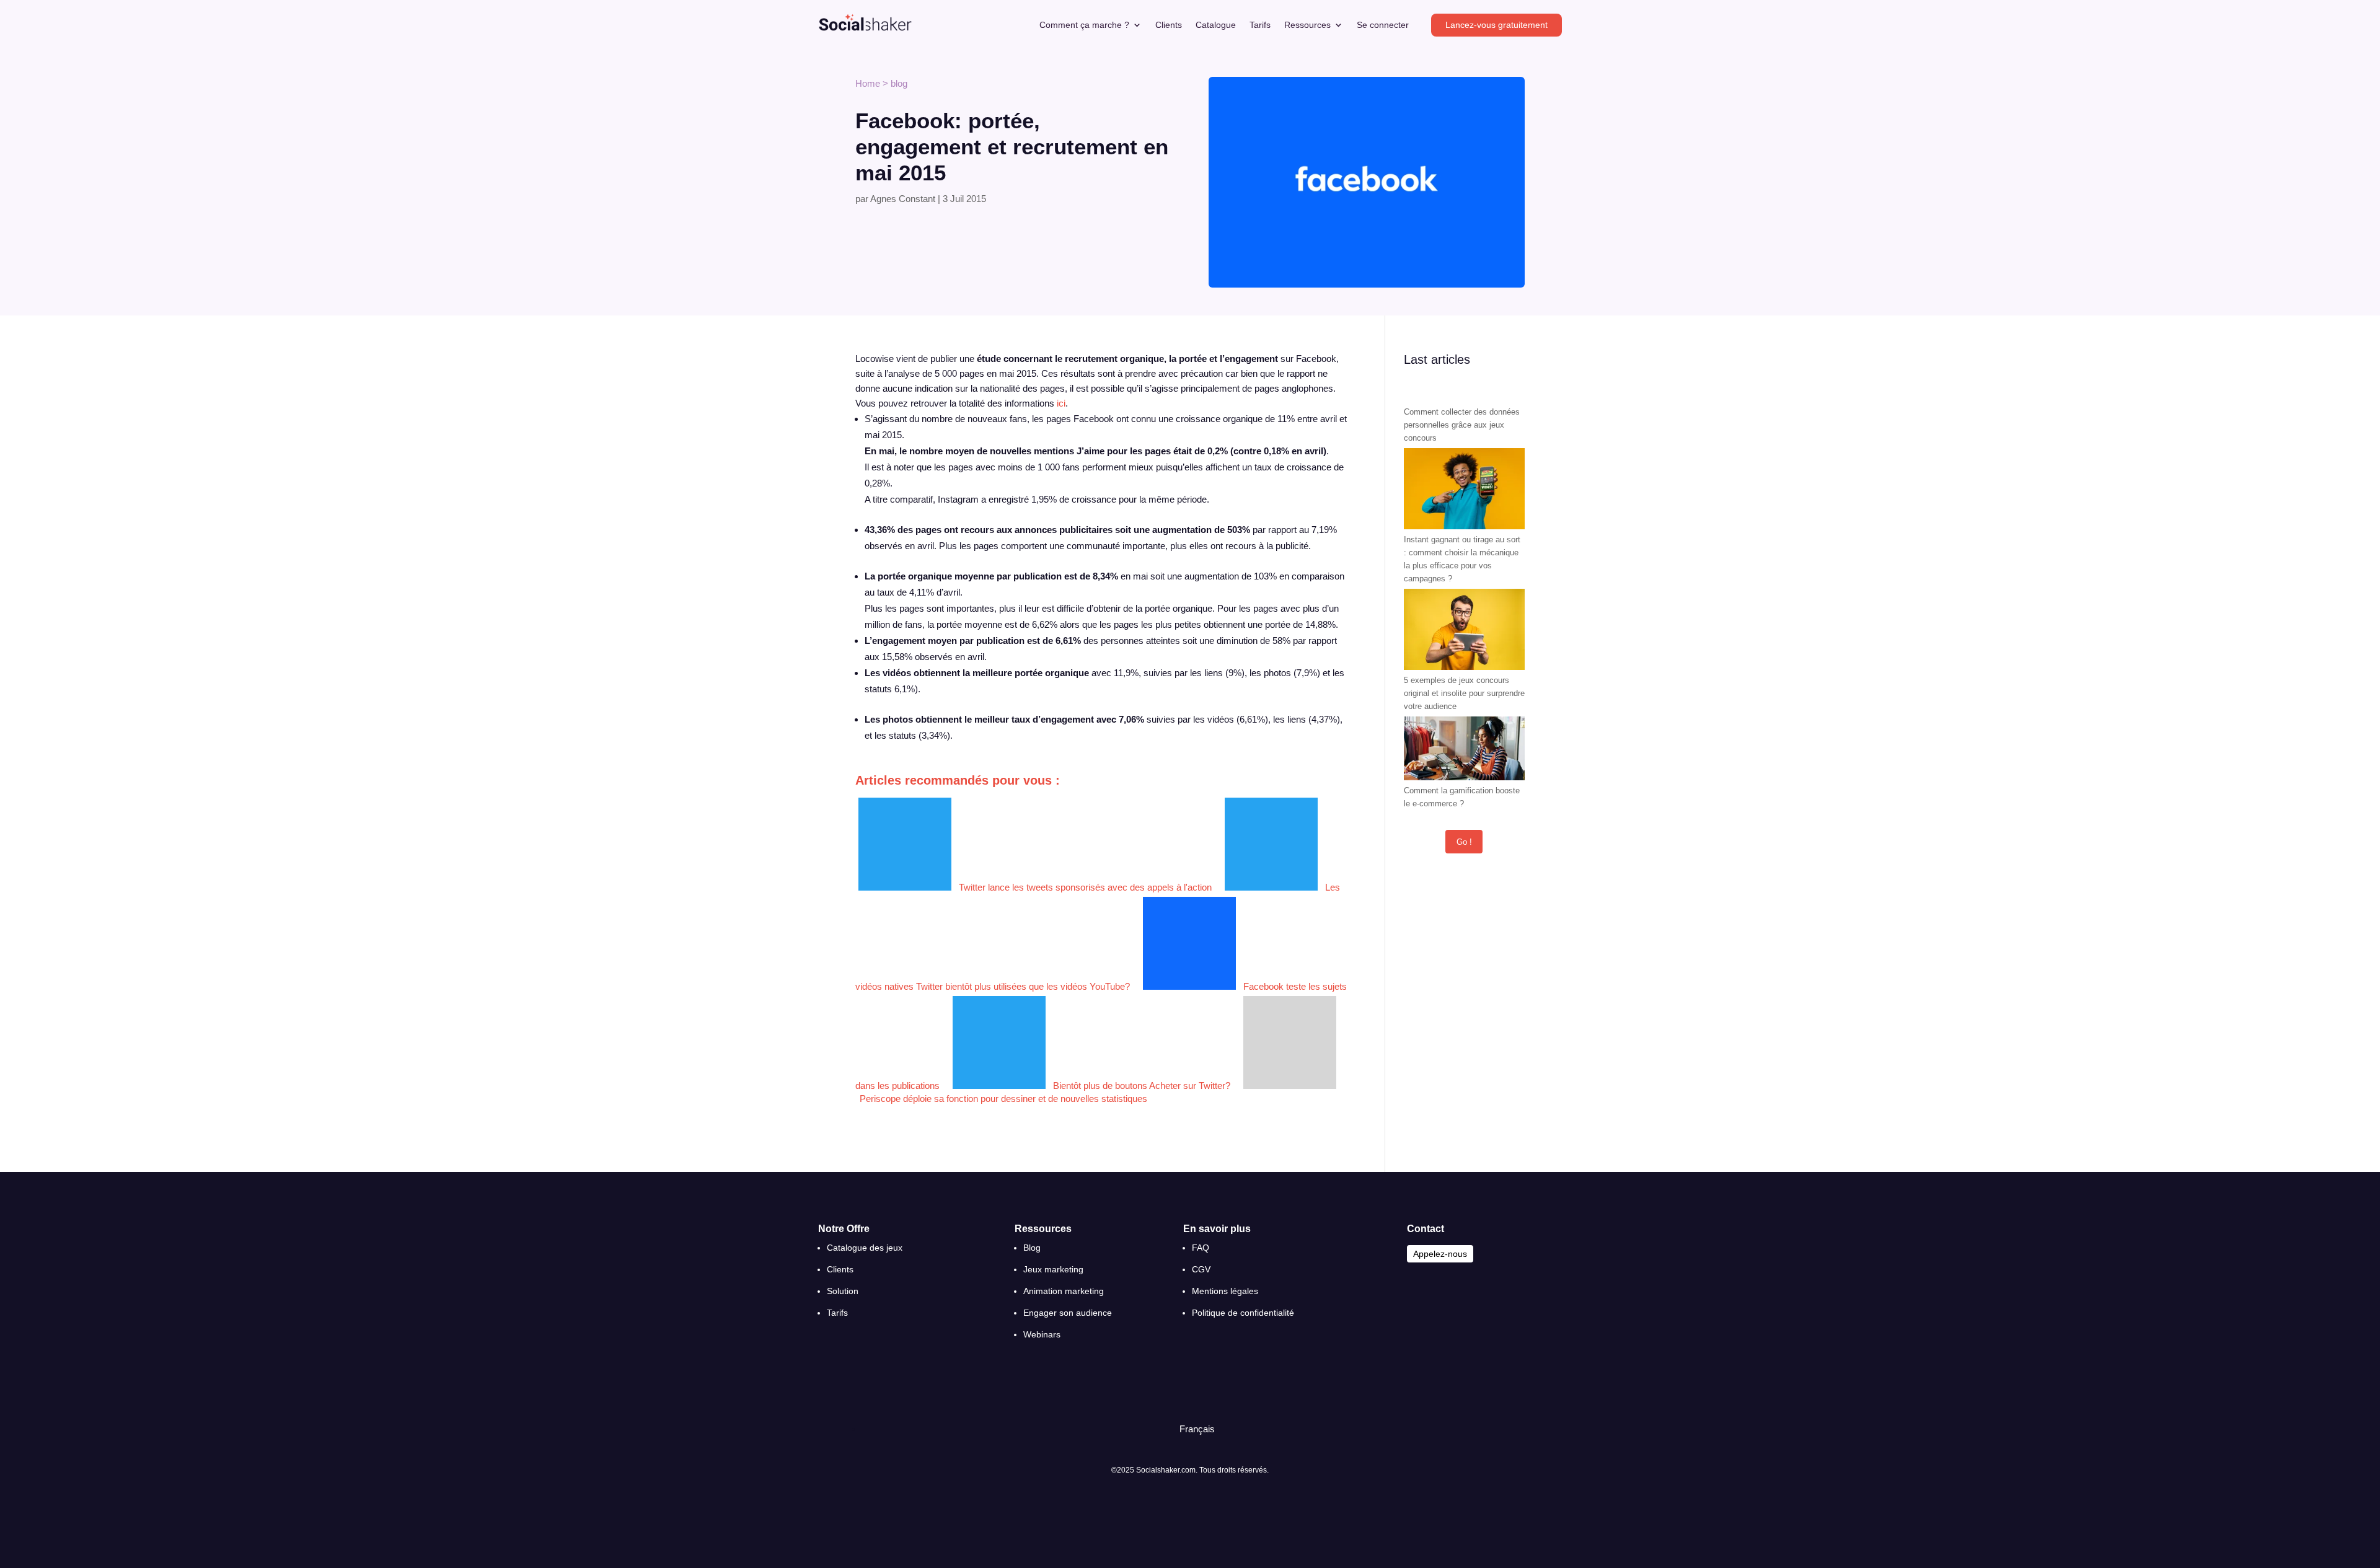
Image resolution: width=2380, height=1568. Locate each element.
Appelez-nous (1440, 1254)
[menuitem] (1192, 1429)
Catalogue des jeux (865, 1248)
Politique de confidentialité (1243, 1313)
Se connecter (1383, 25)
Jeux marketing (1053, 1269)
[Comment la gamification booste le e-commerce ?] (1464, 750)
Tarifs (1260, 25)
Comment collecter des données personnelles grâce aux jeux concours (1462, 425)
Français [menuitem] (1197, 1429)
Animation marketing (1064, 1291)
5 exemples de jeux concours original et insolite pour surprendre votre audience (1464, 693)
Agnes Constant (903, 199)
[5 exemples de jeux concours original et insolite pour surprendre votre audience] (1464, 631)
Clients (1169, 25)
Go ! (1464, 842)
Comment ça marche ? (1084, 25)
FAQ (1201, 1248)
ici (1061, 403)
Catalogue (1216, 25)
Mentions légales (1225, 1291)
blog (899, 83)
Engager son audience (1068, 1313)
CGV (1201, 1269)
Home (868, 83)
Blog (1032, 1248)
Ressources (1307, 25)
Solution (843, 1291)
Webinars (1042, 1334)
